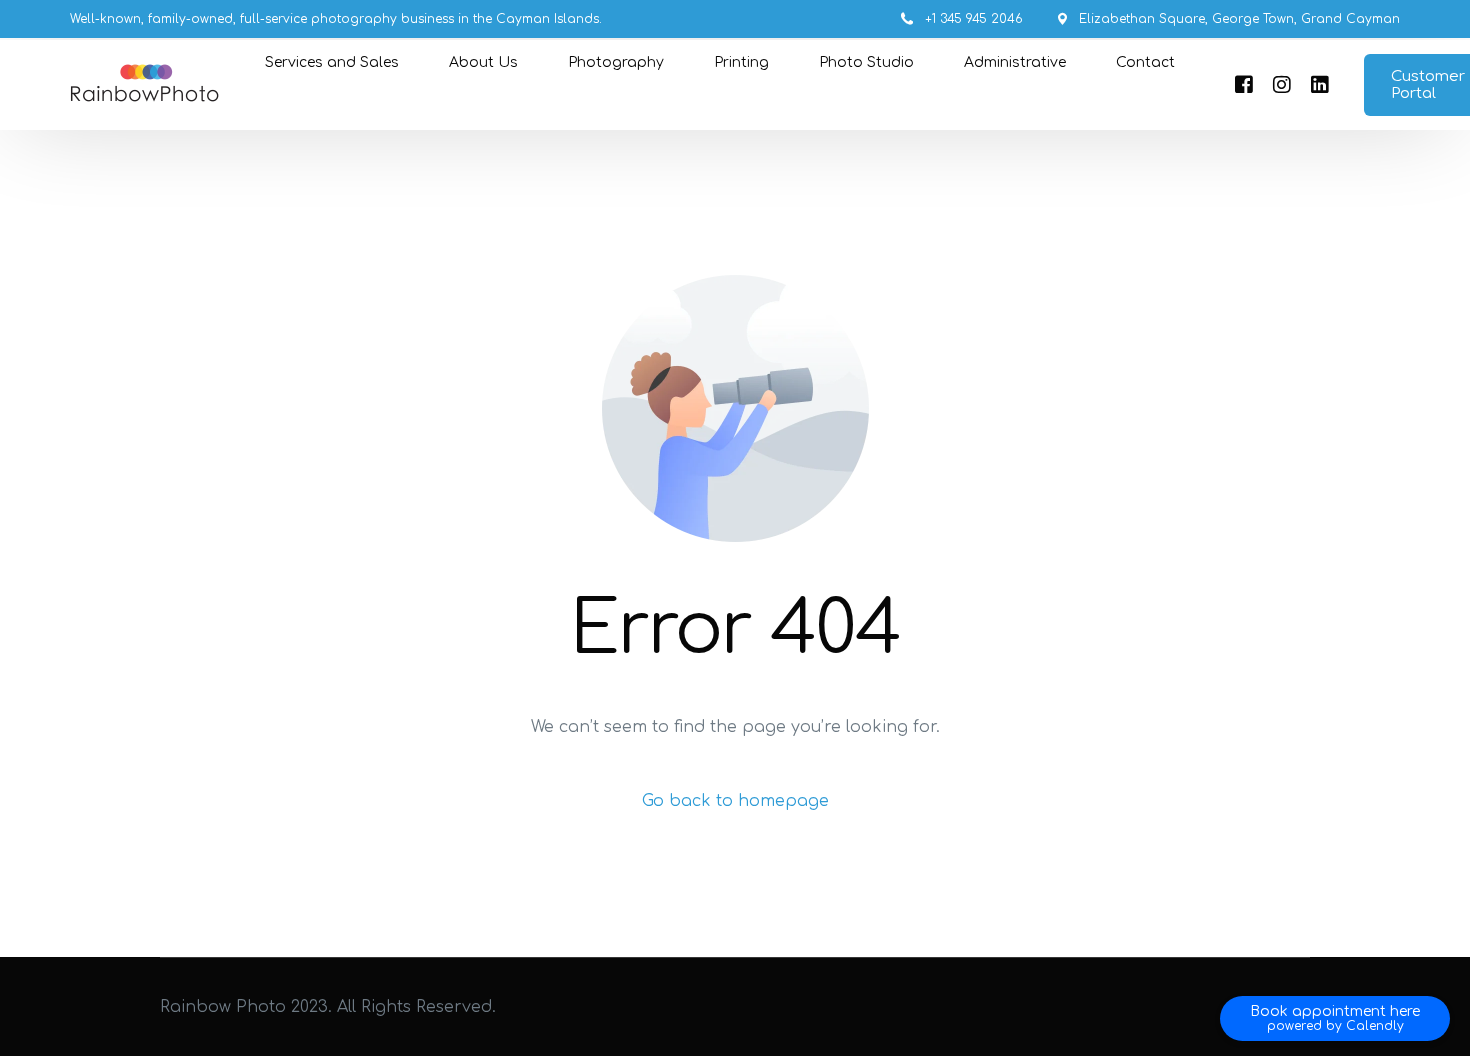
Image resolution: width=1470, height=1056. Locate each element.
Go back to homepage (735, 801)
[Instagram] (1282, 85)
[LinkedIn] (1320, 85)
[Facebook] (1244, 85)
